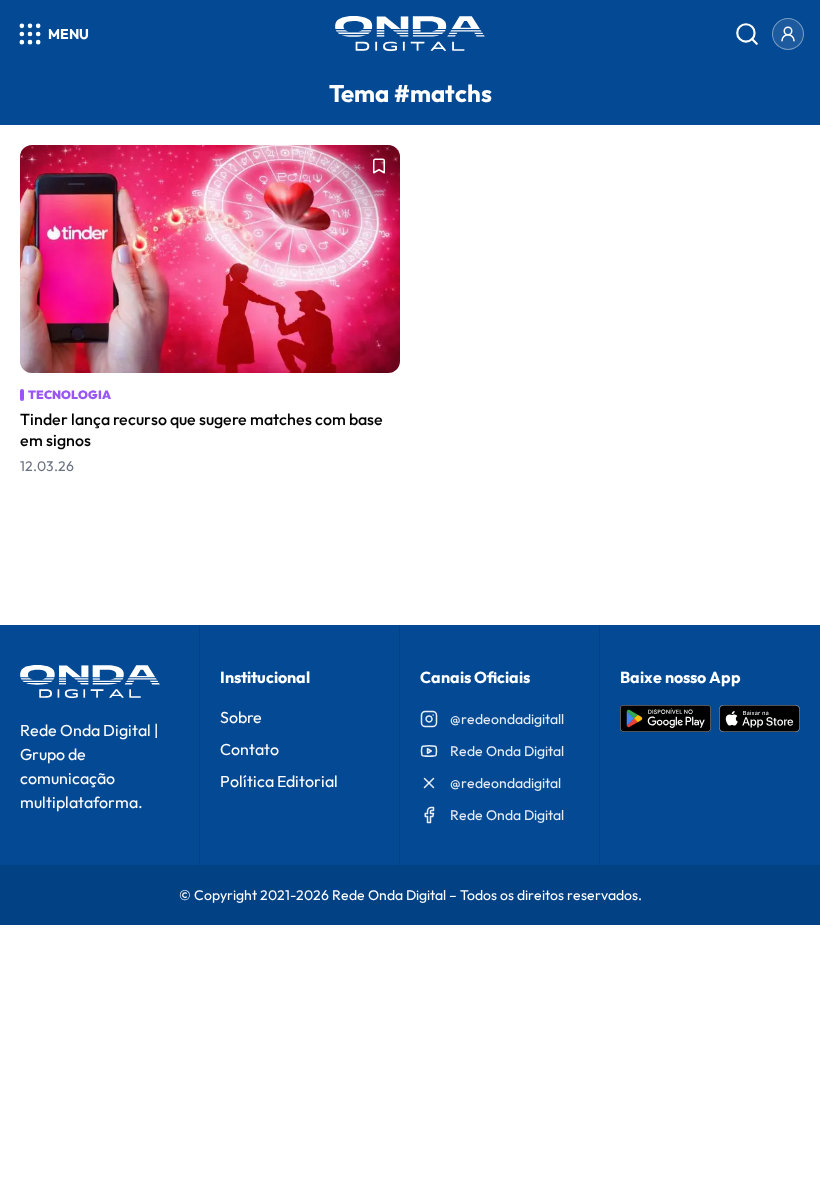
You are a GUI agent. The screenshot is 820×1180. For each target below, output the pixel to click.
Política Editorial (279, 781)
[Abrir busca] (747, 34)
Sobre (241, 717)
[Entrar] (788, 34)
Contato (249, 749)
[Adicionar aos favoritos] (379, 166)
